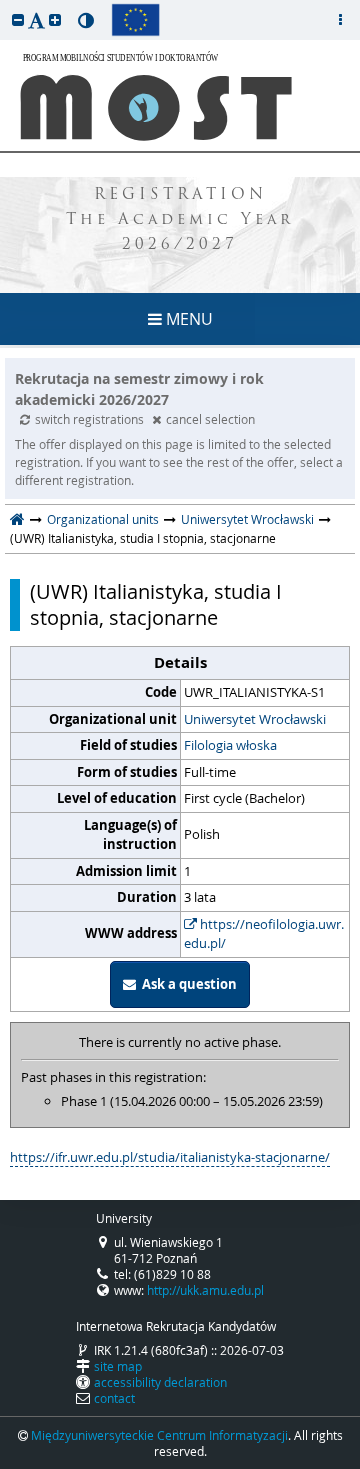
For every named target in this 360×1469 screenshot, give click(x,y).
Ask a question (186, 984)
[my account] (340, 20)
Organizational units (103, 519)
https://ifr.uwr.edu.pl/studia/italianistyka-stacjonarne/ (170, 1157)
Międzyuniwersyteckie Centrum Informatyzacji (159, 1435)
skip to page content (5, 5)
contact (114, 1398)
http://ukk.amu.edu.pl (205, 1290)
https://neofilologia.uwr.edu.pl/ (264, 934)
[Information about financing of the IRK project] (135, 20)
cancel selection (210, 419)
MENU (187, 319)
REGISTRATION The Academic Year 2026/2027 (180, 220)
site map (118, 1366)
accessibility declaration (160, 1382)
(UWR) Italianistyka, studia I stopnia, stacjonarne (156, 605)
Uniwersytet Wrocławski (247, 519)
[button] (18, 19)
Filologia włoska (230, 745)
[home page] (17, 519)
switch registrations (91, 419)
